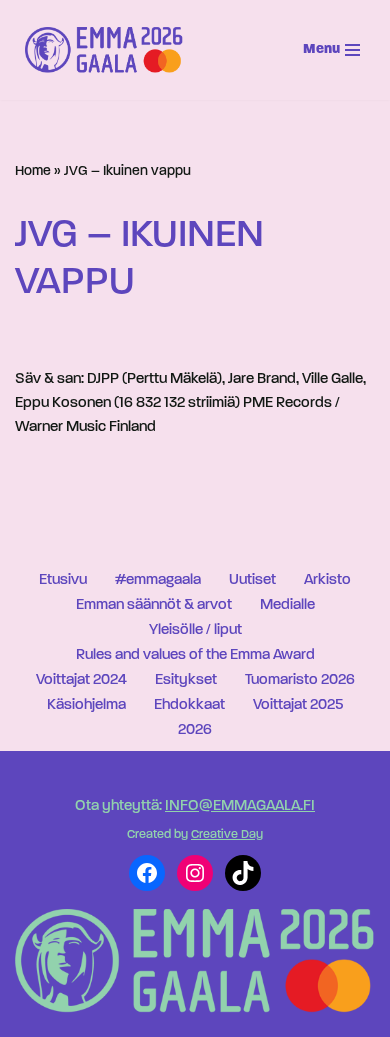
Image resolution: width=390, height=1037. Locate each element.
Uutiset (252, 580)
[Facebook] (147, 873)
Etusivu (63, 580)
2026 (195, 730)
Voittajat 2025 (298, 705)
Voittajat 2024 (81, 680)
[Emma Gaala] (109, 50)
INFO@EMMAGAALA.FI (240, 806)
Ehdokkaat (189, 705)
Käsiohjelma (86, 705)
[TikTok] (243, 873)
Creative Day (227, 835)
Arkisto (327, 580)
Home (33, 171)
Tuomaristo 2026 (300, 680)
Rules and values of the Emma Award (195, 655)
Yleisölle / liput (195, 630)
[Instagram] (195, 873)
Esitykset (186, 680)
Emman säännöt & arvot (154, 605)
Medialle (287, 605)
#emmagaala (158, 580)
